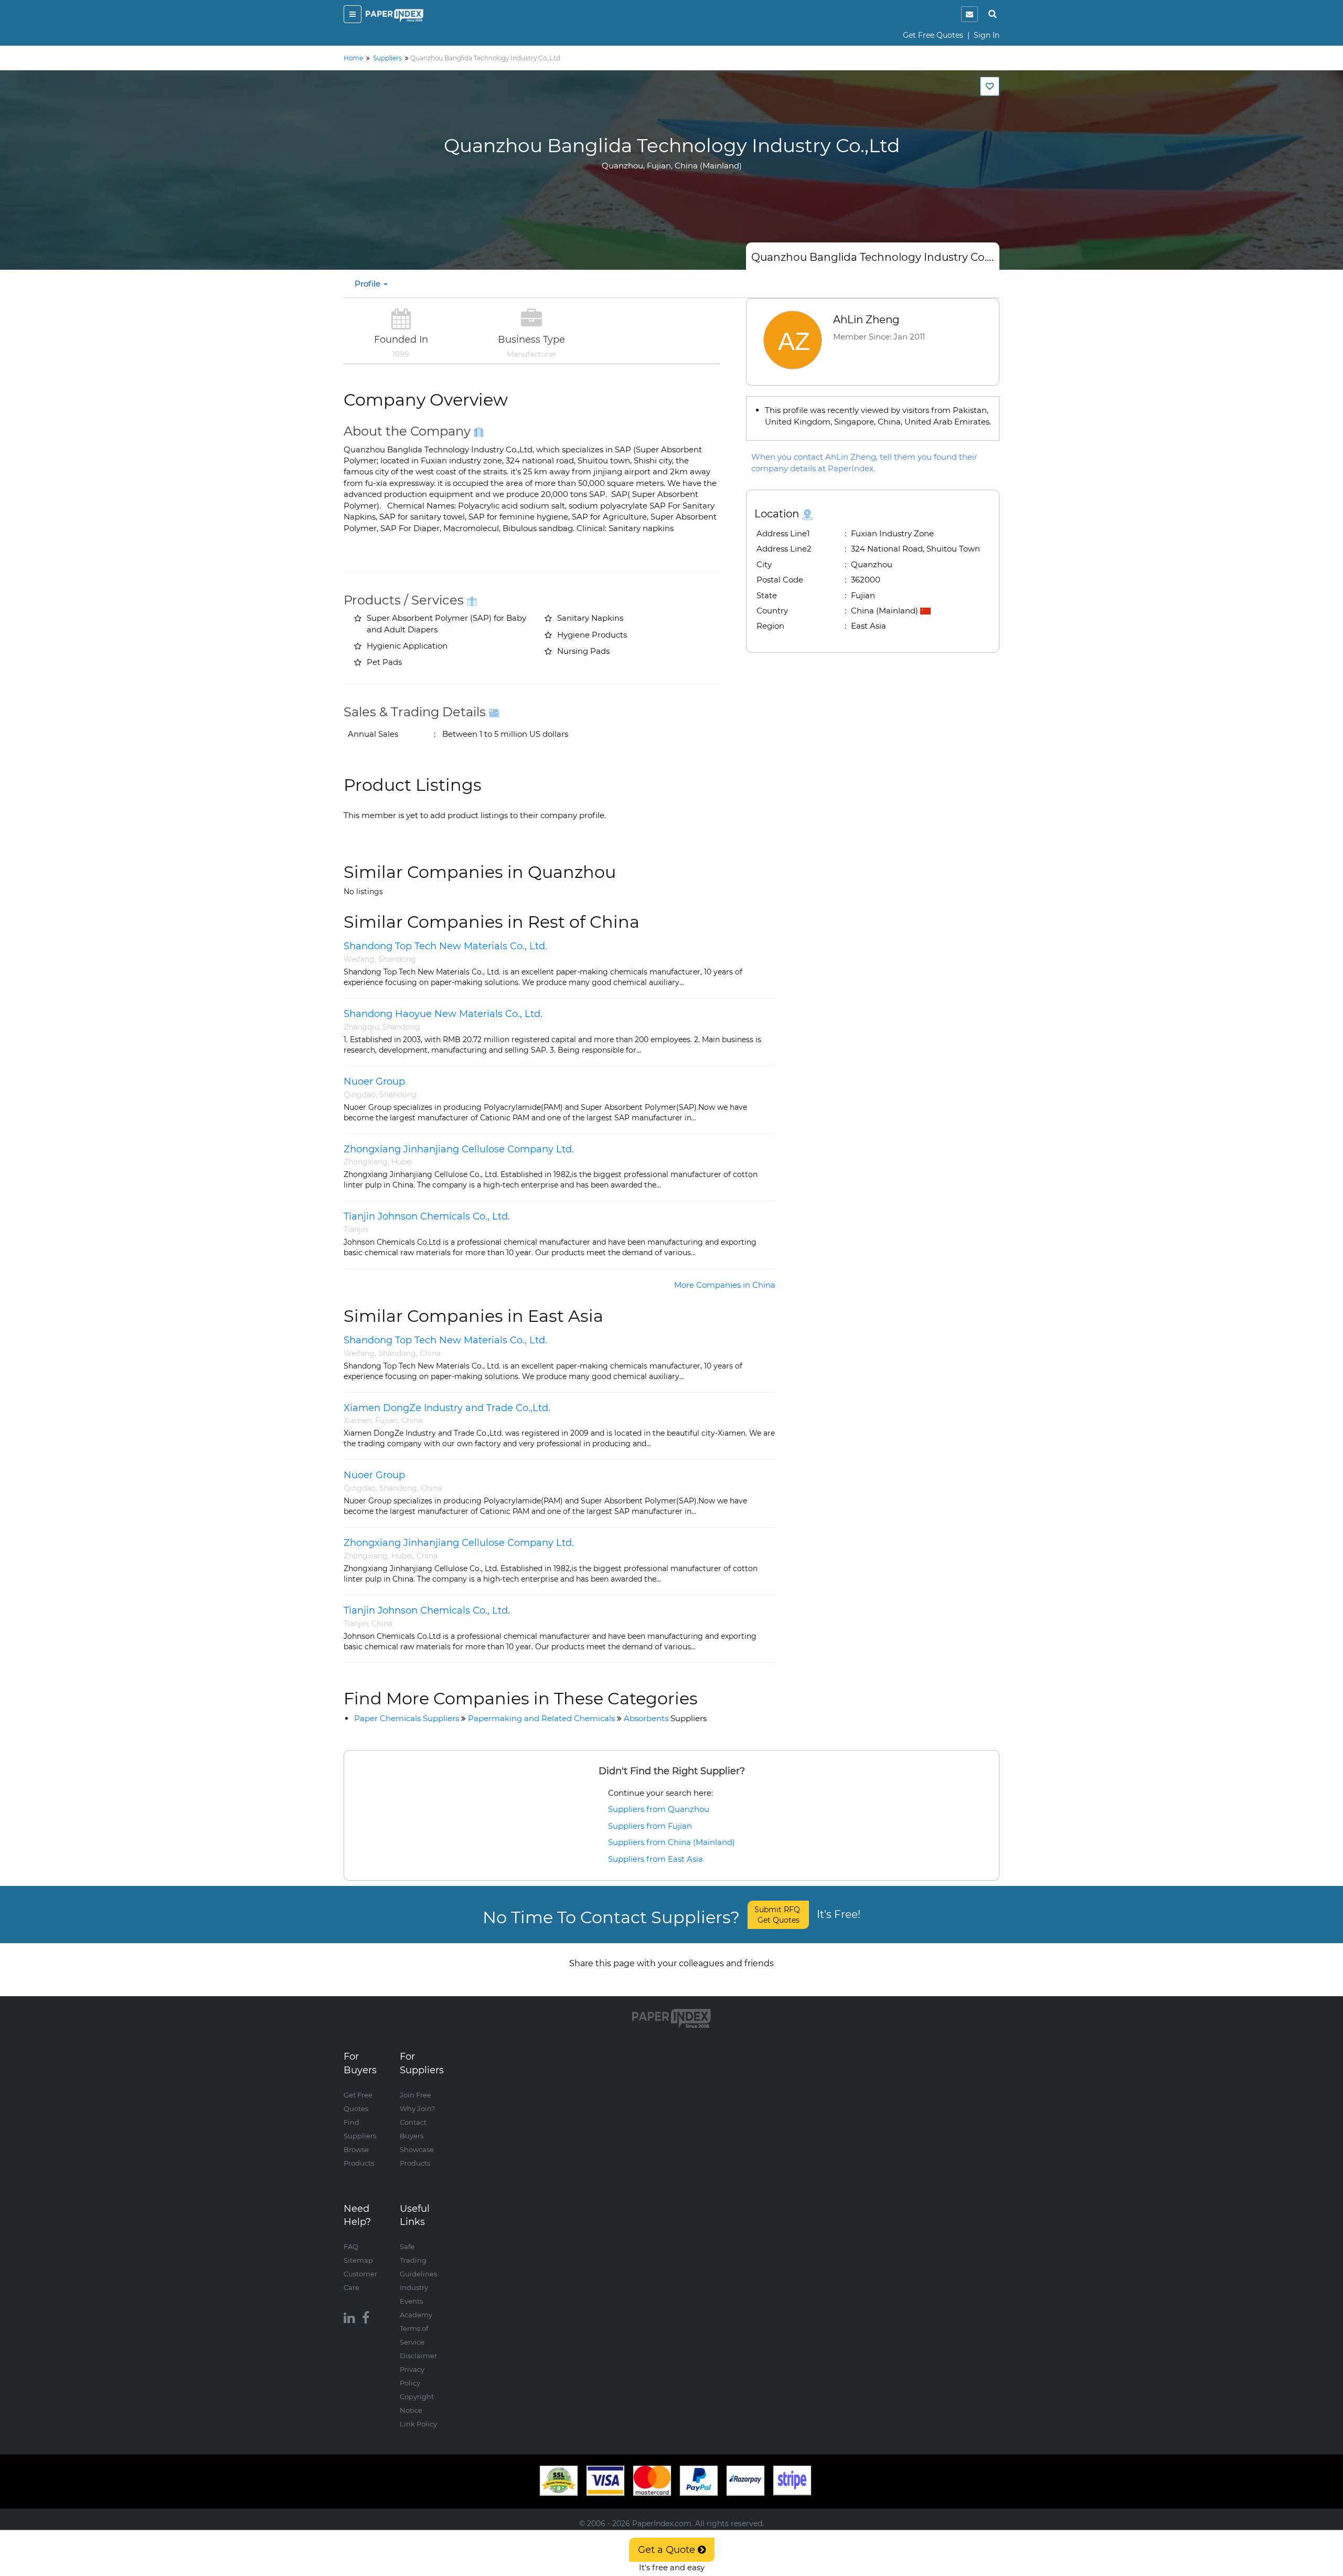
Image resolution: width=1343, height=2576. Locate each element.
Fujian (386, 1420)
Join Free (415, 2095)
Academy (416, 2315)
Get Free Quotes (933, 35)
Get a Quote (668, 2550)
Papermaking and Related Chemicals (541, 1718)
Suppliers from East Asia (655, 1859)
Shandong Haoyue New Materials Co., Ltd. (443, 1014)
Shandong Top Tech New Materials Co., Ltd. (445, 946)
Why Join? (417, 2108)
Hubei (402, 1162)
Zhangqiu (361, 1027)
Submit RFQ (778, 1915)
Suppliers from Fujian (650, 1826)
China (430, 1353)
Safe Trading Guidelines (418, 2260)
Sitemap (358, 2260)
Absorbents (665, 1718)
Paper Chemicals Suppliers (407, 1718)
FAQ (351, 2246)
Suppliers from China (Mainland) (671, 1842)
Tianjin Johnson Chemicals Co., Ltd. (427, 1216)
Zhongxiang (366, 1162)
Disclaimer (418, 2356)
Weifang (359, 959)
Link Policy (418, 2424)
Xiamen (358, 1420)
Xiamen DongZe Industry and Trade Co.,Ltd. (447, 1408)
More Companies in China (725, 1285)
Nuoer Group (374, 1082)
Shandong (397, 959)
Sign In (987, 35)
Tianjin (356, 1229)
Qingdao (360, 1095)
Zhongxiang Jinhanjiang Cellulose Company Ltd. (459, 1149)
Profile (369, 284)
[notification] (969, 14)
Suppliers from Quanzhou (659, 1809)
